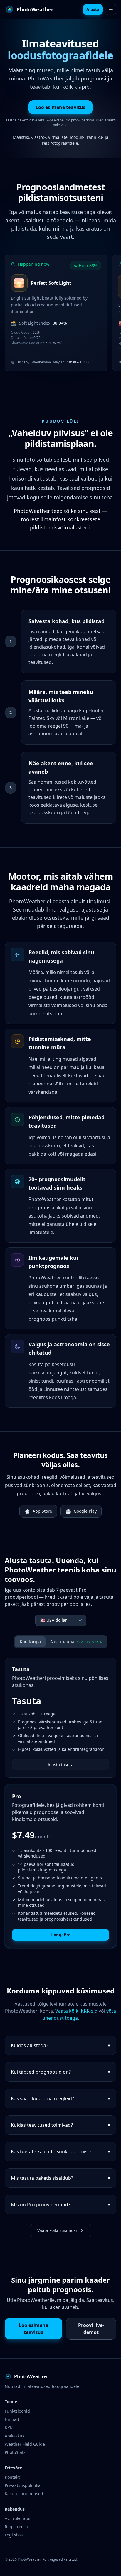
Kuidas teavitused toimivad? (60, 2125)
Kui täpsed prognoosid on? (60, 2072)
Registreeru (16, 2527)
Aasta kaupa (76, 1642)
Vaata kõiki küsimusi (57, 2230)
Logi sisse (14, 2535)
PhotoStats (15, 2452)
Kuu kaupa (30, 1642)
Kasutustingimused (24, 2494)
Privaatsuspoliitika (23, 2485)
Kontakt (12, 2477)
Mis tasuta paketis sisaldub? (60, 2178)
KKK (9, 2428)
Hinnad (12, 2419)
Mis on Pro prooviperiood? (60, 2205)
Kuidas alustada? (60, 2045)
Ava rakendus (18, 2518)
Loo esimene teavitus (60, 107)
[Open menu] (111, 9)
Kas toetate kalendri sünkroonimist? (60, 2151)
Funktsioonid (17, 2411)
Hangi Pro (61, 1935)
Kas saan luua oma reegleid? (60, 2098)
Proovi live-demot (91, 2329)
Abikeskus (15, 2436)
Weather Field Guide (25, 2444)
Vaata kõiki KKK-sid (76, 2011)
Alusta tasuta (60, 1765)
